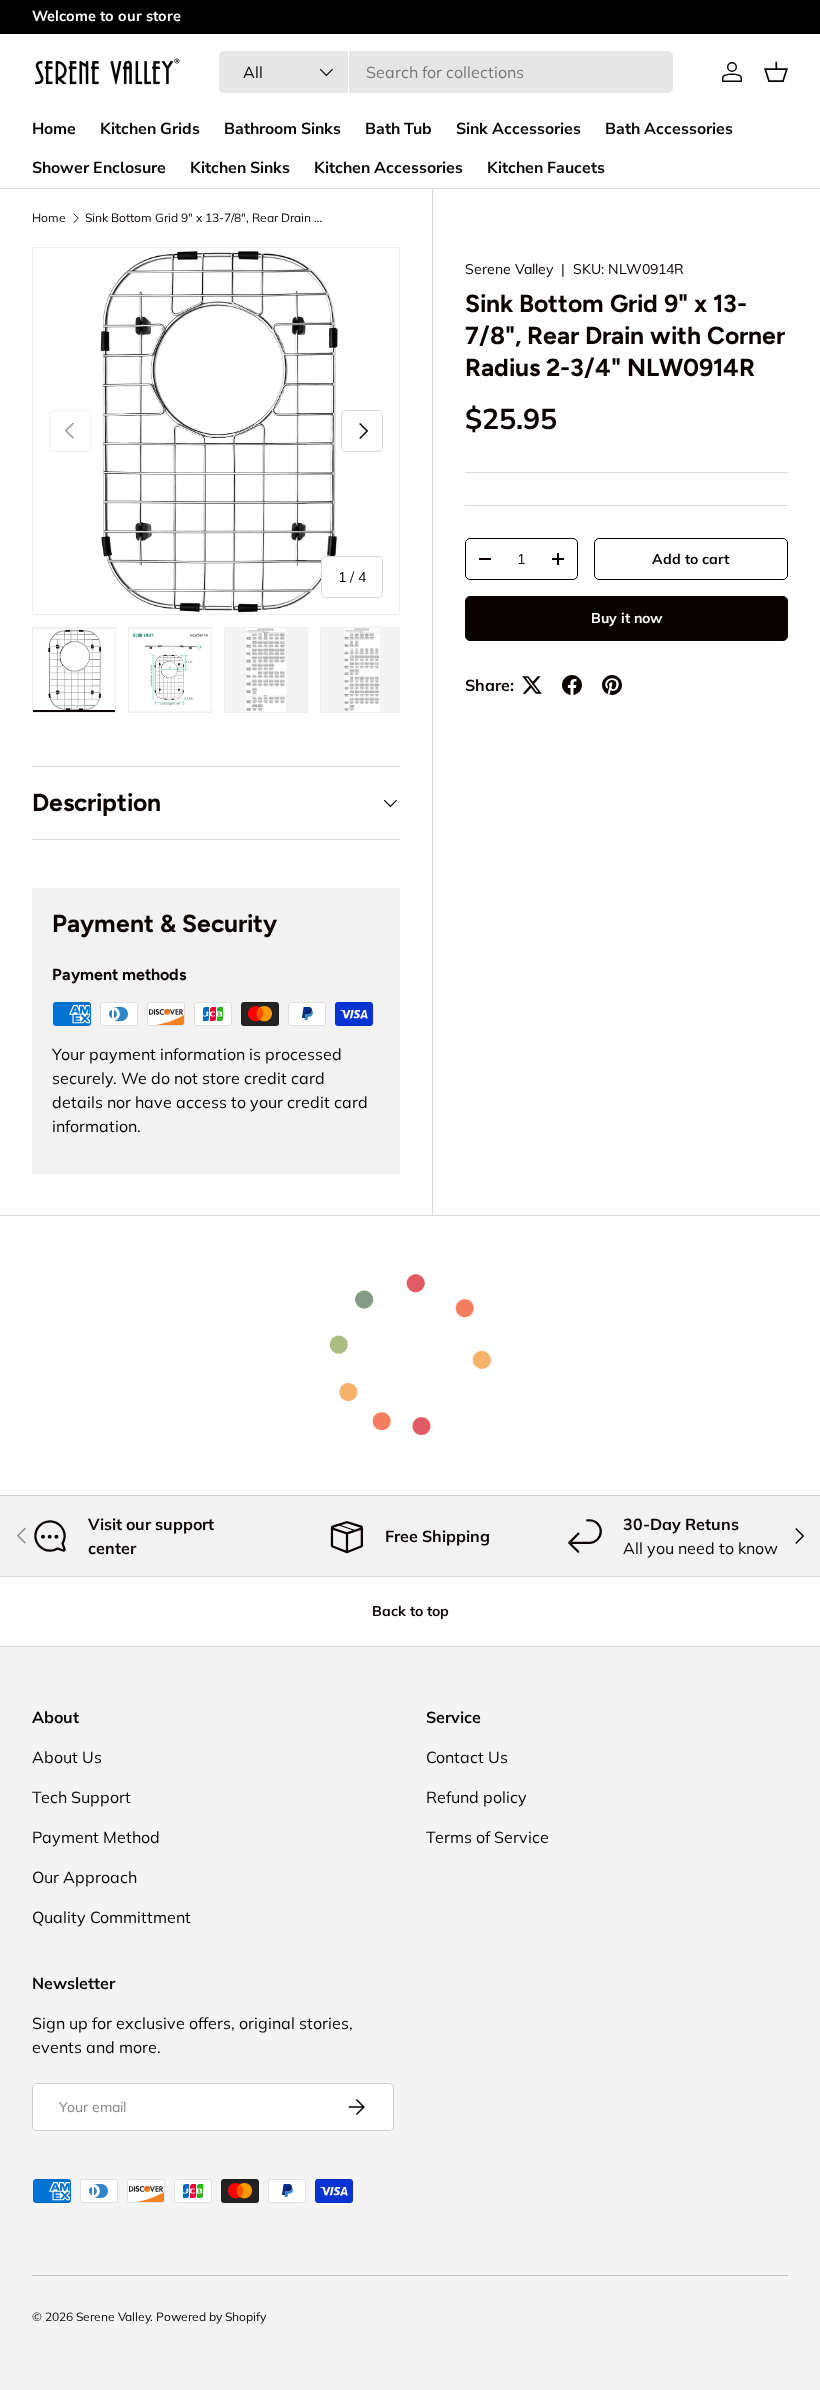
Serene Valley (509, 269)
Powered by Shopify (211, 2316)
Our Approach (84, 1877)
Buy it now (626, 618)
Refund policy (476, 1797)
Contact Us (467, 1757)
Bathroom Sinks (282, 129)
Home (54, 129)
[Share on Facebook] (572, 685)
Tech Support (81, 1797)
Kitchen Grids (150, 129)
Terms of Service (487, 1837)
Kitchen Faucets (546, 168)
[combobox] (446, 72)
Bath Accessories (669, 129)
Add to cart (690, 559)
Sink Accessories (518, 129)
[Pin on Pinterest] (612, 685)
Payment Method (96, 1837)
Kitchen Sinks (240, 168)
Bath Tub (398, 129)
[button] (776, 72)
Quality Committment (111, 1917)
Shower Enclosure (99, 168)
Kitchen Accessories (388, 168)
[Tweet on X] (532, 685)
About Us (67, 1757)
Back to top (410, 1611)
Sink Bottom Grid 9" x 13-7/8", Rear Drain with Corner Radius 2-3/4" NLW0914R (205, 218)
